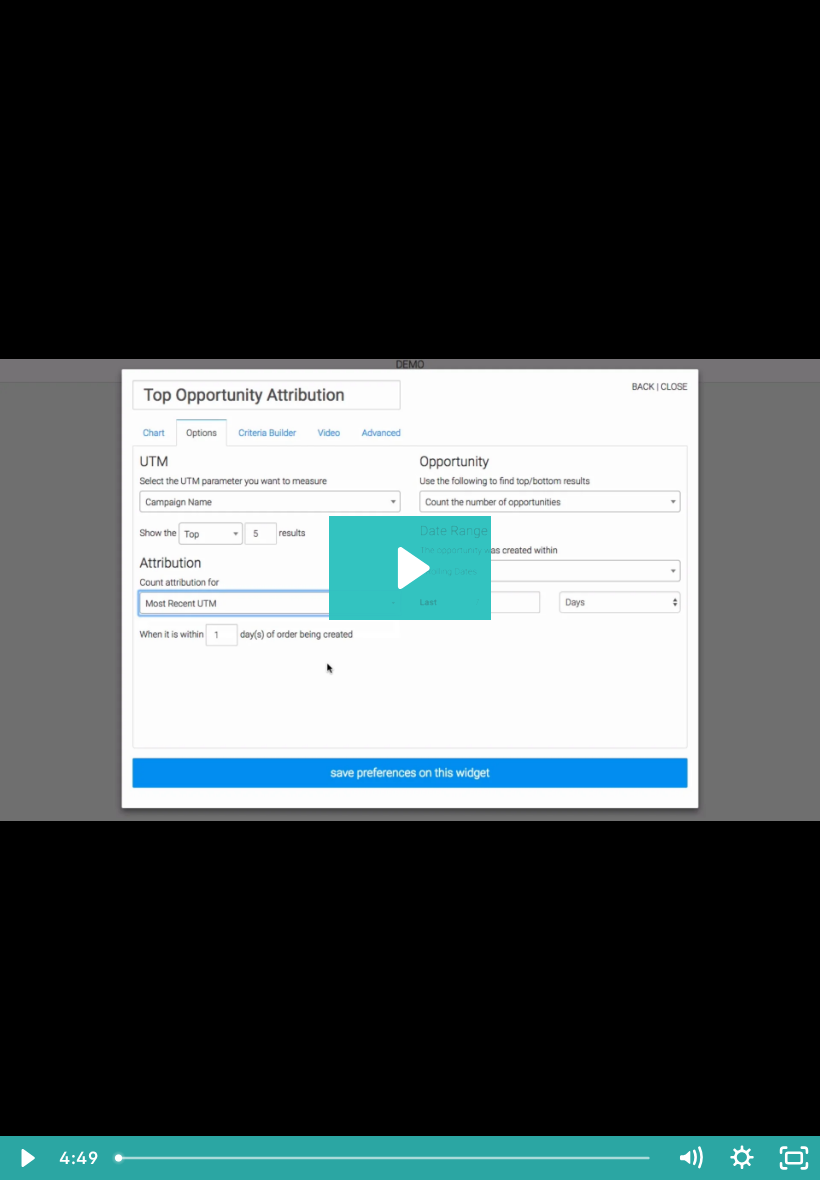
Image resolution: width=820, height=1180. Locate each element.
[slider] (385, 1158)
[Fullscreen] (794, 1158)
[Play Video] (26, 1158)
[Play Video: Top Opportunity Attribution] (410, 568)
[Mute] (690, 1158)
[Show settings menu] (742, 1158)
